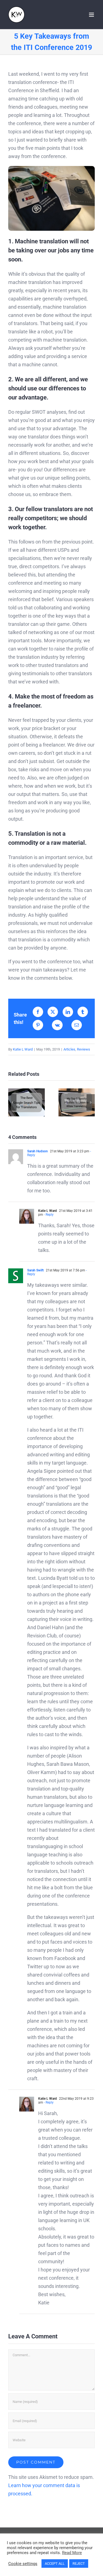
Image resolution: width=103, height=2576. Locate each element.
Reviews (83, 1049)
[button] (12, 1102)
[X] (53, 1012)
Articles (69, 1049)
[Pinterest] (38, 1025)
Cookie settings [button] (23, 2564)
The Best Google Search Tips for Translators (27, 1102)
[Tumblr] (83, 1012)
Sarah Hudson (37, 1151)
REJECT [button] (79, 2564)
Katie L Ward (23, 1049)
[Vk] (57, 1025)
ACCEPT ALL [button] (55, 2564)
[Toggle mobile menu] (92, 15)
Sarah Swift (35, 1270)
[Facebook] (38, 1012)
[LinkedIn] (68, 1012)
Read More (72, 2553)
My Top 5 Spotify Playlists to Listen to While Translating (76, 1102)
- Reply (48, 1215)
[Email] (77, 1025)
